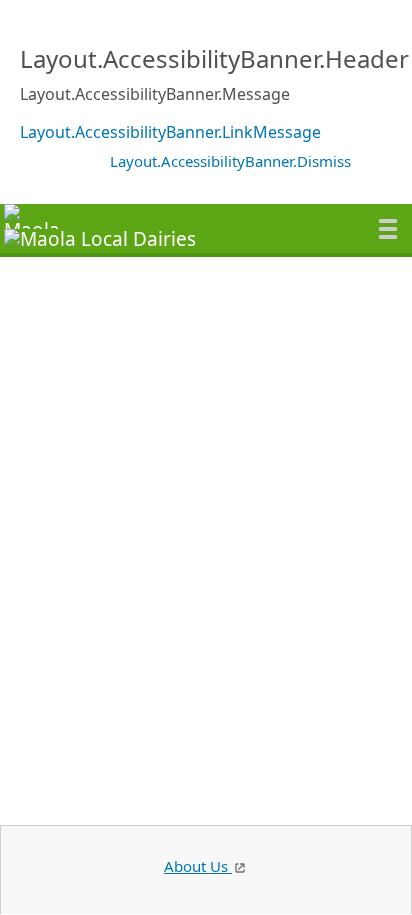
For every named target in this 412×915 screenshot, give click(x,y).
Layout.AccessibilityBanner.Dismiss (230, 161)
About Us (198, 866)
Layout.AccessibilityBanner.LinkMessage (170, 132)
